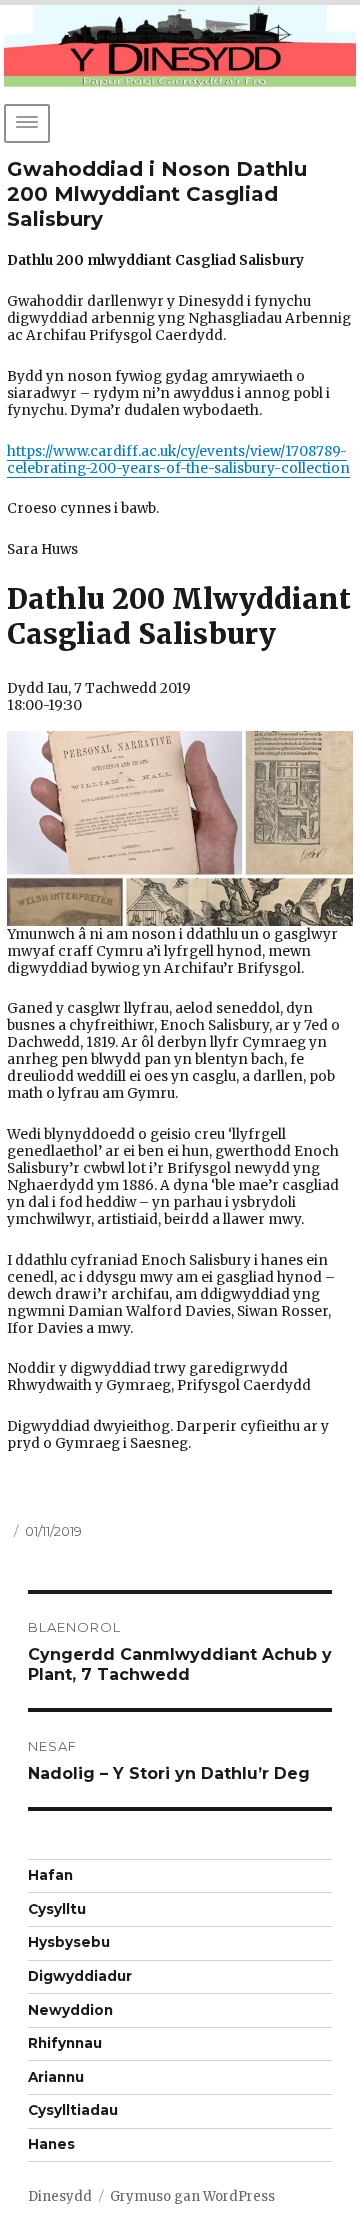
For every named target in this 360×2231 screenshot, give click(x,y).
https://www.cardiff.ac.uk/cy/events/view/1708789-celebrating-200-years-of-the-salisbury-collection (178, 460)
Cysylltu (57, 1909)
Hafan (50, 1875)
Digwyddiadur (80, 1976)
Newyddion (70, 2010)
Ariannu (56, 2077)
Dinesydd (60, 2196)
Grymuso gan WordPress (192, 2196)
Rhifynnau (65, 2043)
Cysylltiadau (73, 2110)
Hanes (51, 2144)
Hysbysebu (69, 1942)
